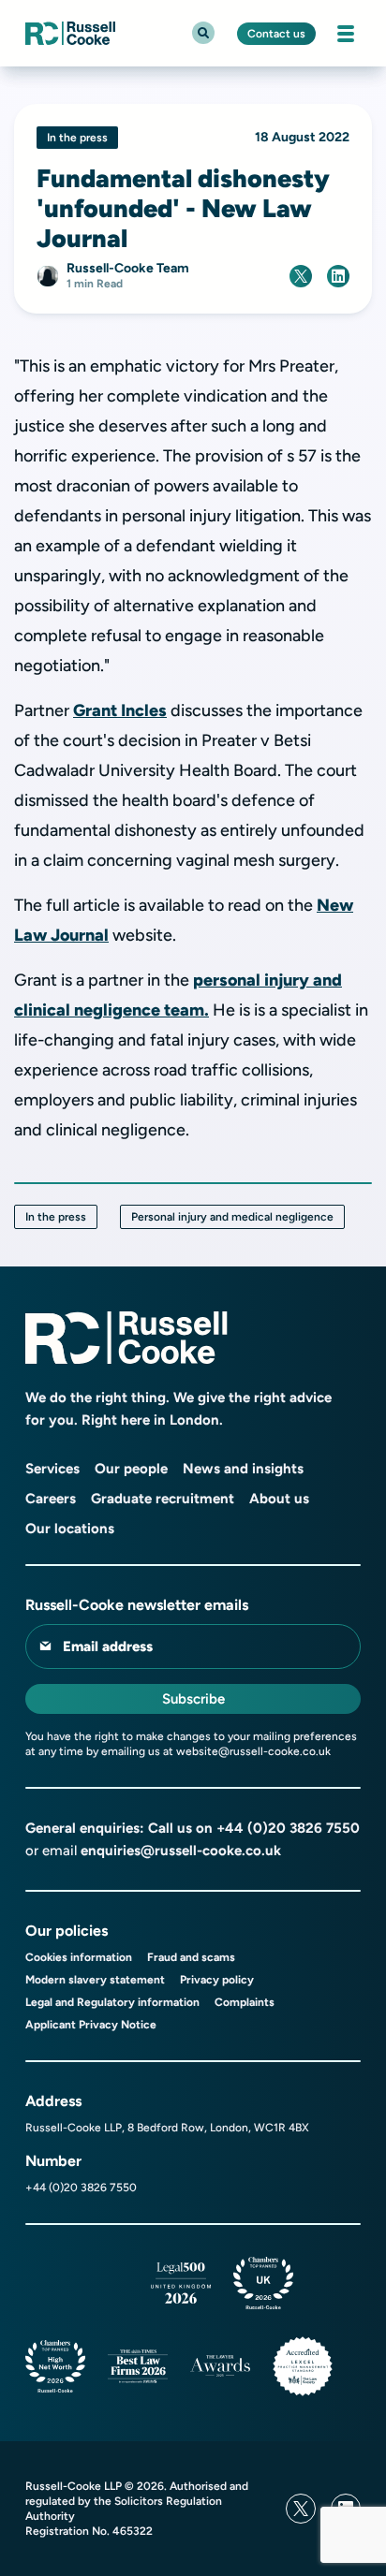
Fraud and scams (191, 1957)
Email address (108, 1647)
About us (279, 1499)
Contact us (276, 34)
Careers (51, 1499)
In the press (56, 1217)
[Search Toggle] (203, 33)
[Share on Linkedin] (338, 276)
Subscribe (193, 1699)
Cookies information (79, 1957)
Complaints (245, 2002)
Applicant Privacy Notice (91, 2025)
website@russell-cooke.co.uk (253, 1751)
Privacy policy (217, 1980)
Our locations (70, 1529)
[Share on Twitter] (301, 276)
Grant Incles (120, 710)
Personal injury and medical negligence (232, 1217)
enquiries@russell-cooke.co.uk (181, 1851)
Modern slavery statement (95, 1980)
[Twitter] (301, 2509)
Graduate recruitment (163, 1499)
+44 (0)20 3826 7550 (288, 1828)
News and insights (243, 1469)
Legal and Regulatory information (112, 2002)
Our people (131, 1469)
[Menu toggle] (346, 34)
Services (52, 1469)
